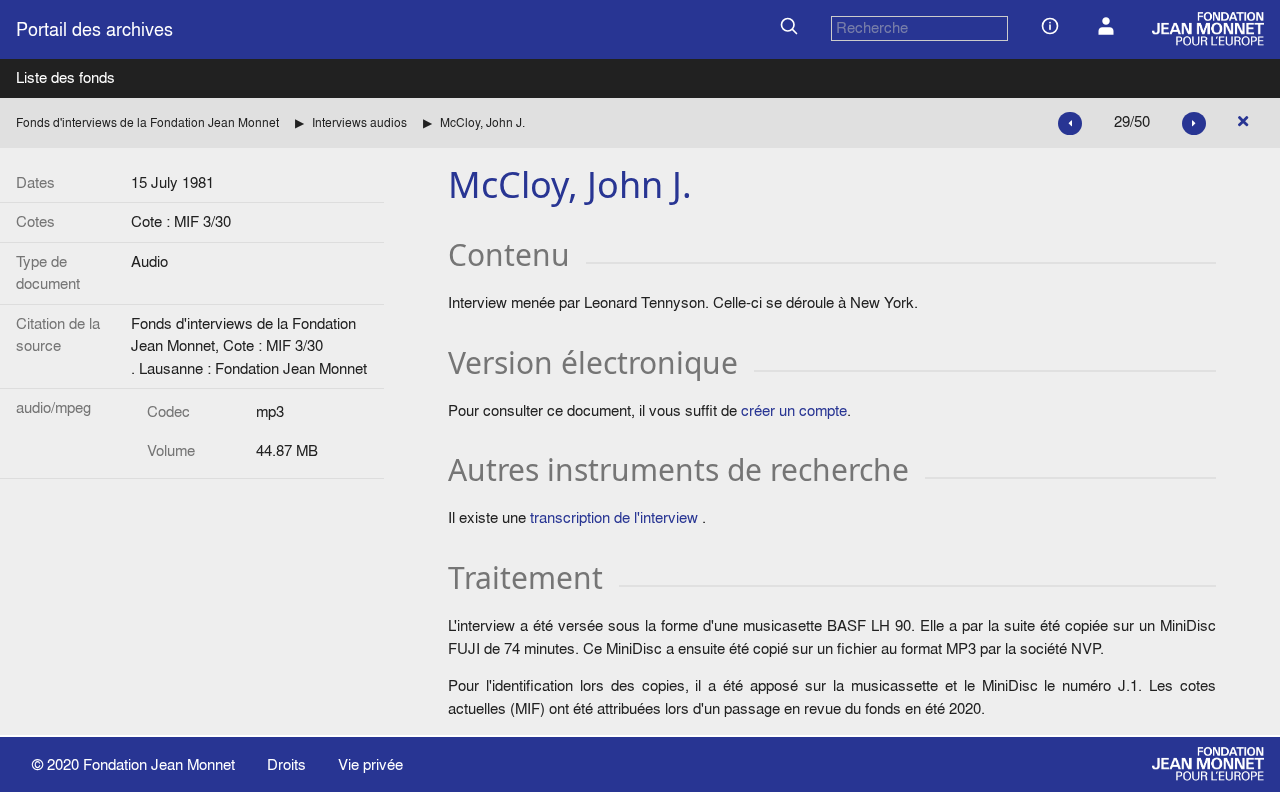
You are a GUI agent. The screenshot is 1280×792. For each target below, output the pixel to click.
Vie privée (370, 764)
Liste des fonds (65, 77)
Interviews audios (359, 122)
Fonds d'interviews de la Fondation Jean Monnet (147, 122)
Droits (286, 764)
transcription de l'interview (614, 517)
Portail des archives (94, 29)
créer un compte (794, 410)
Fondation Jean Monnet (159, 764)
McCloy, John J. (482, 122)
